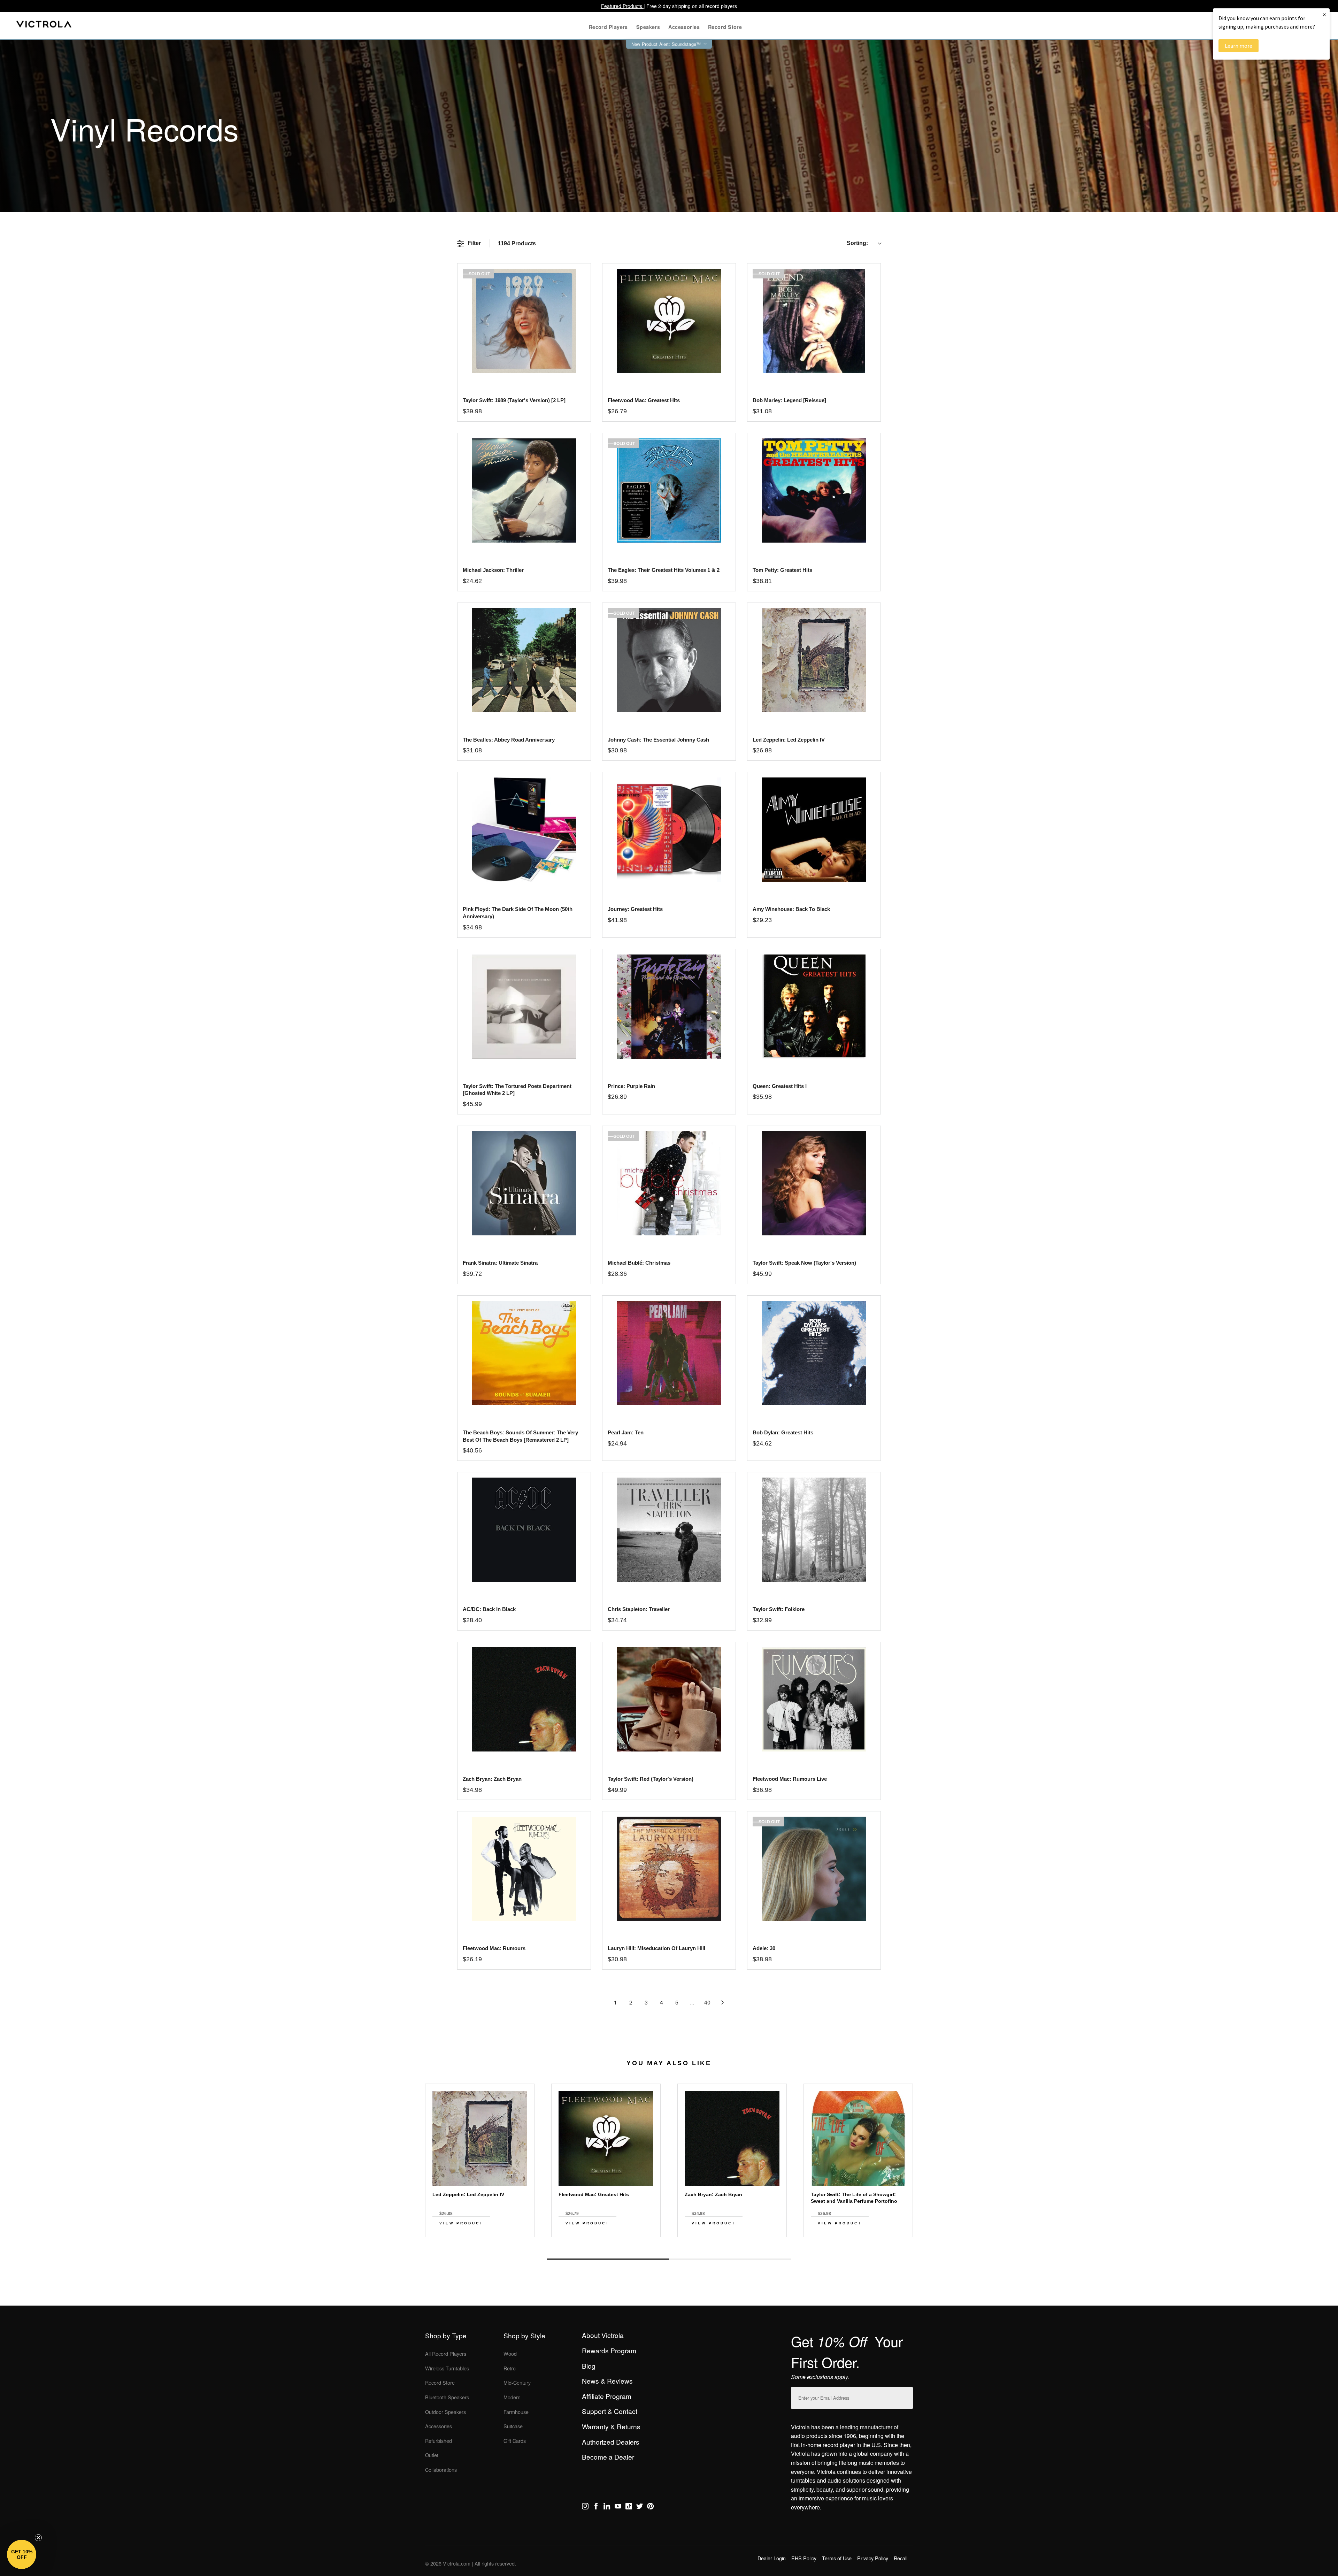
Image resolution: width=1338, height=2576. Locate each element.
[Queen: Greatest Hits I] (814, 1007)
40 (707, 2002)
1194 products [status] (517, 243)
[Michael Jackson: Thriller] (524, 490)
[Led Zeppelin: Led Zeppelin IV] (814, 660)
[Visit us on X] (640, 2507)
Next (669, 2243)
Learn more (1239, 46)
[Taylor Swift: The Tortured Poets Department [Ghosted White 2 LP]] (524, 1007)
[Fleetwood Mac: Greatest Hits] (669, 321)
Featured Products (622, 6)
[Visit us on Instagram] (585, 2507)
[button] (22, 2554)
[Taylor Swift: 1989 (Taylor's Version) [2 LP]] (524, 321)
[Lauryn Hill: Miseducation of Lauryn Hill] (669, 1869)
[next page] (723, 2002)
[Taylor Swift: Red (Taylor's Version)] (669, 1699)
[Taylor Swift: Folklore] (814, 1530)
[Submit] (906, 2396)
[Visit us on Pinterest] (650, 2507)
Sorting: (857, 243)
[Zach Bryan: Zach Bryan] (524, 1699)
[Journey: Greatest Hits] (669, 830)
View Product (461, 2223)
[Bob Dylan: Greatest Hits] (814, 1353)
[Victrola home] (44, 26)
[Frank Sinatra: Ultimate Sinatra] (524, 1183)
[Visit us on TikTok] (629, 2507)
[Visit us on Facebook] (596, 2507)
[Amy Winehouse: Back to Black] (814, 830)
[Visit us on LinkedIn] (607, 2507)
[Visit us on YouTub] (618, 2507)
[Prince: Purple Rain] (669, 1007)
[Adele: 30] (814, 1869)
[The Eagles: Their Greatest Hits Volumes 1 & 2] (669, 490)
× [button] (1324, 14)
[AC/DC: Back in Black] (524, 1530)
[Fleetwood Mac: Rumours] (524, 1869)
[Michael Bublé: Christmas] (669, 1183)
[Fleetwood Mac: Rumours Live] (814, 1699)
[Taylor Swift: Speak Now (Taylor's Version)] (814, 1183)
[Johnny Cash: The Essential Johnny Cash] (669, 660)
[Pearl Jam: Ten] (669, 1353)
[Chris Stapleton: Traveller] (669, 1530)
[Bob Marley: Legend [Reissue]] (814, 321)
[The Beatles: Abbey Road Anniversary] (524, 660)
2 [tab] (730, 2259)
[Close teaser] (38, 2538)
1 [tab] (608, 2259)
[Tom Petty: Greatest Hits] (814, 490)
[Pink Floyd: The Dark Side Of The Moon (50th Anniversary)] (524, 830)
